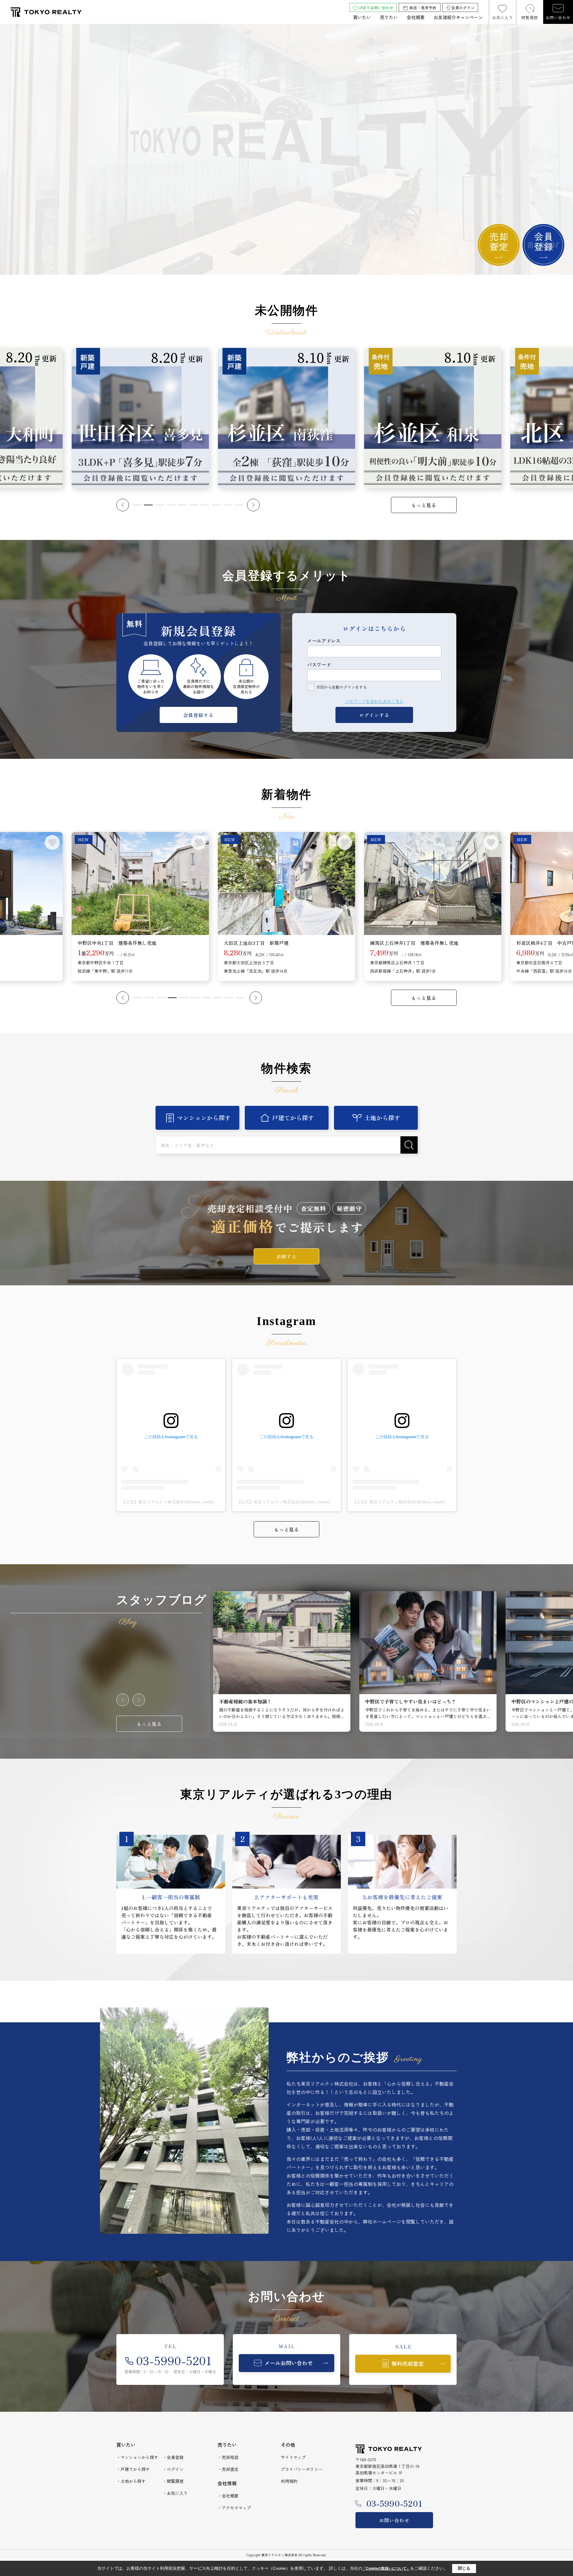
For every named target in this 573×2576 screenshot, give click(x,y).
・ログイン (173, 2469)
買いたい (362, 17)
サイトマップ (293, 2457)
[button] (275, 270)
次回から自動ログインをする (342, 687)
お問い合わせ (558, 17)
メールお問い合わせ (289, 2363)
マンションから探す (204, 1118)
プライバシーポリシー (302, 2469)
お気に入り (503, 17)
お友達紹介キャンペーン (458, 17)
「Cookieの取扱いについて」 (386, 2569)
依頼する (286, 1256)
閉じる (464, 2568)
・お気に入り (175, 2493)
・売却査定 (228, 2469)
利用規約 (289, 2481)
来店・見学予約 (423, 8)
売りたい (389, 17)
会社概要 (416, 17)
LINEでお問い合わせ (376, 8)
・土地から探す (131, 2481)
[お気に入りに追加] (52, 842)
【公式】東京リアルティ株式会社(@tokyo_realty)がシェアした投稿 (185, 1502)
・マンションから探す (137, 2457)
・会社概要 (228, 2496)
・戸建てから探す (133, 2469)
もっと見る (424, 505)
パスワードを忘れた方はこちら (374, 701)
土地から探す (382, 1118)
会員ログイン (463, 8)
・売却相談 (228, 2457)
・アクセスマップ (234, 2508)
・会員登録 (173, 2457)
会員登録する (198, 715)
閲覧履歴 (530, 17)
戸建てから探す (293, 1118)
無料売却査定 (408, 2363)
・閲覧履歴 (173, 2481)
